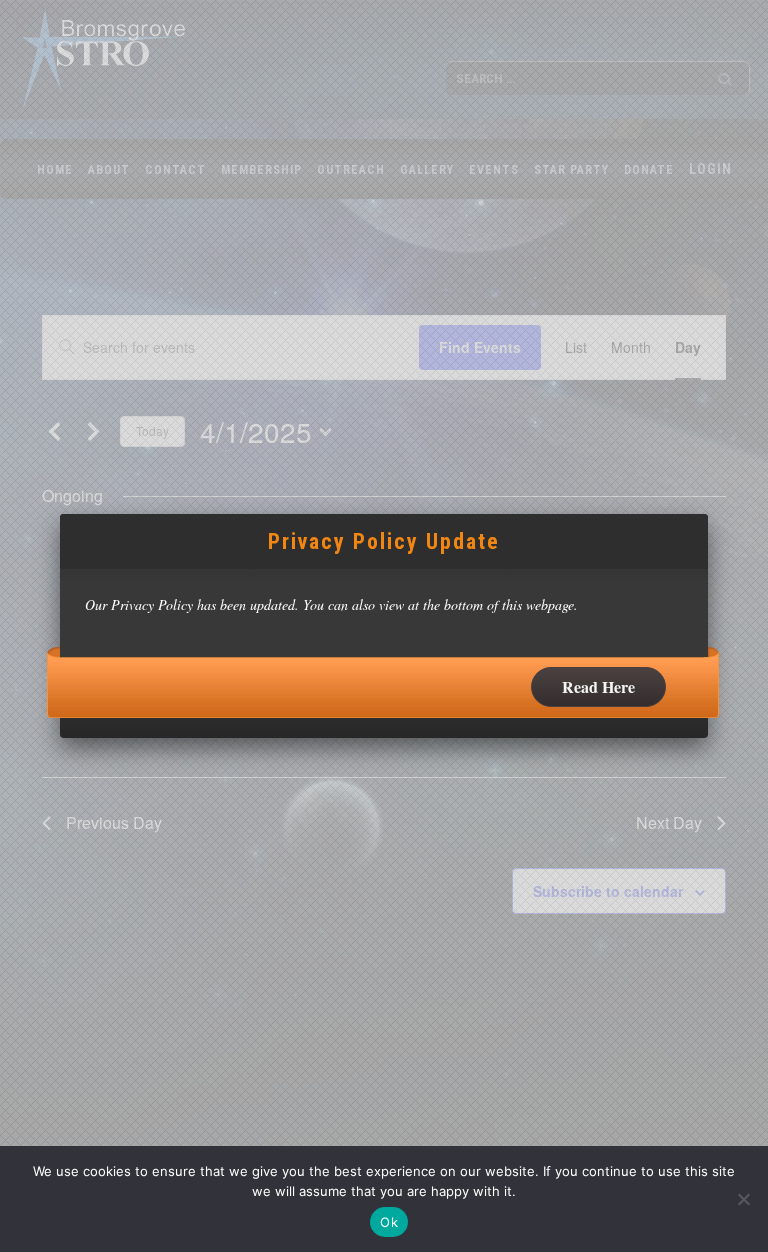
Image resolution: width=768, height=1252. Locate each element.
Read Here (598, 686)
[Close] (708, 514)
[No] (743, 1199)
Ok (389, 1222)
